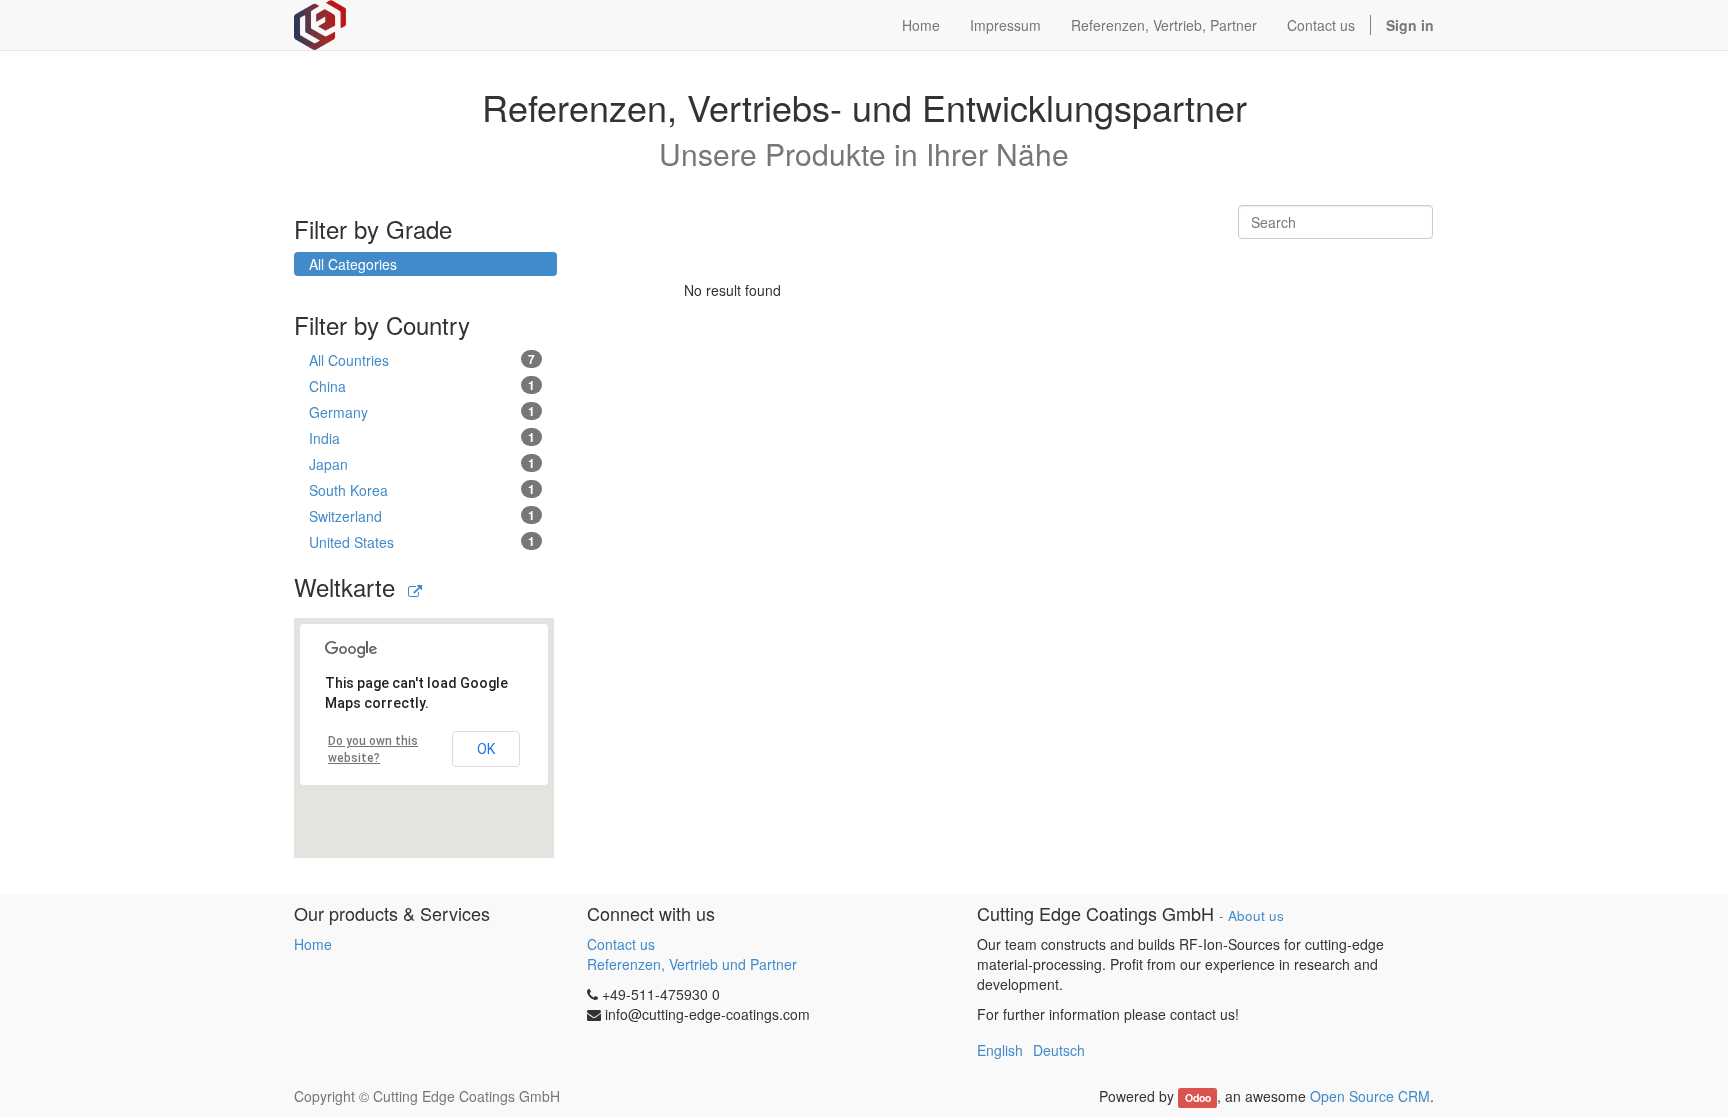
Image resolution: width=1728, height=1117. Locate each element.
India (422, 438)
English (1000, 1050)
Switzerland (422, 516)
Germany (422, 412)
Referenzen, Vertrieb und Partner (692, 964)
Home (313, 944)
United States (422, 542)
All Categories (353, 264)
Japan (422, 464)
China (422, 386)
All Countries (422, 360)
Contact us (621, 944)
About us (1256, 915)
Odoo (1198, 1097)
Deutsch (1059, 1050)
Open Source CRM (1370, 1096)
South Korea (422, 490)
